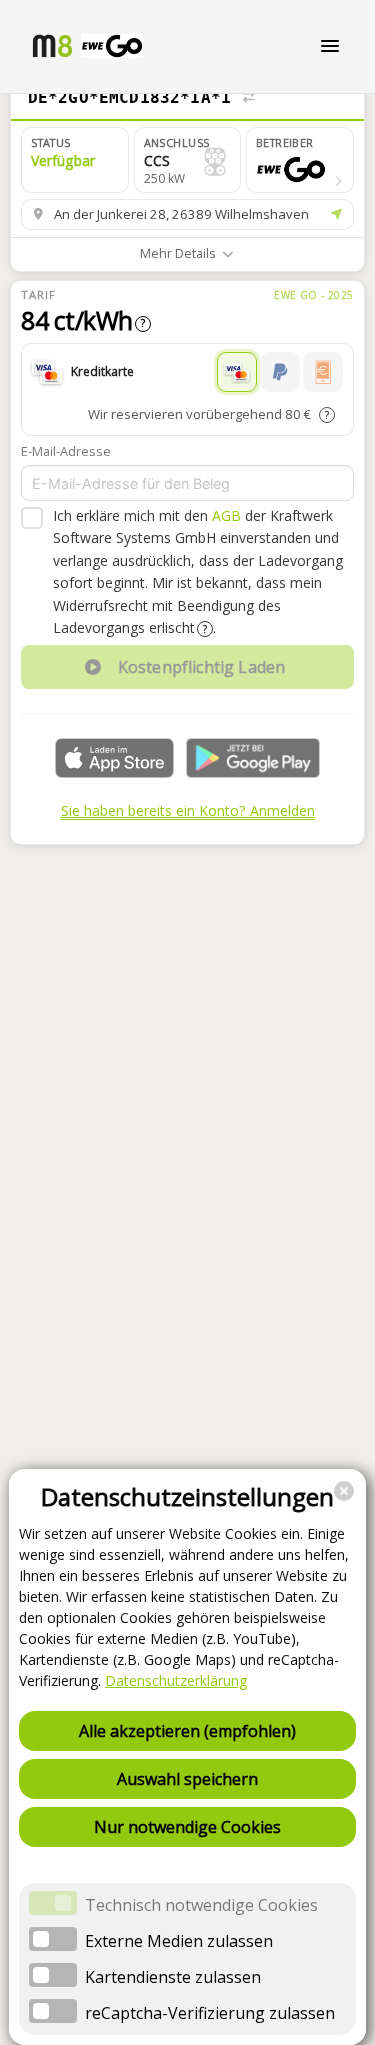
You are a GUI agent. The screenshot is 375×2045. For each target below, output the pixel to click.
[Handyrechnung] (323, 372)
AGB (226, 515)
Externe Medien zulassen (179, 1941)
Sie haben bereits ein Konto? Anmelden (188, 810)
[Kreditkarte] (237, 372)
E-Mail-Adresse (66, 451)
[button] (300, 160)
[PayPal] (280, 372)
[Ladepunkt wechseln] (249, 98)
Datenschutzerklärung (176, 1680)
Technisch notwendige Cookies (201, 1905)
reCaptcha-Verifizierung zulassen (210, 2013)
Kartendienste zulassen (173, 1977)
